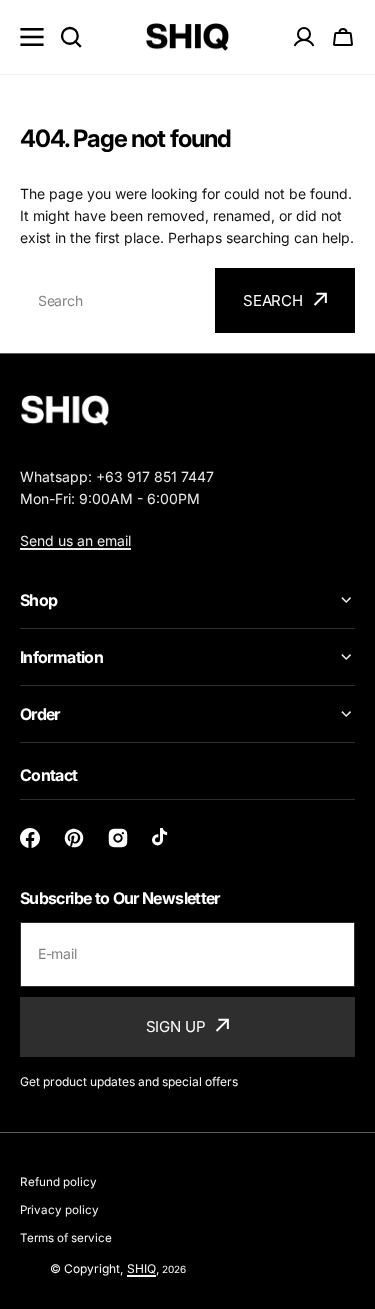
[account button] (304, 37)
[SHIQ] (187, 37)
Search (273, 300)
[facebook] (30, 838)
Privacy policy (59, 1210)
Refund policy (58, 1182)
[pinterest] (74, 838)
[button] (343, 37)
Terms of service (66, 1238)
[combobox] (115, 300)
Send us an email (75, 540)
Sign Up (176, 1026)
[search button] (71, 37)
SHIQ (141, 1268)
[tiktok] (162, 838)
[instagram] (118, 838)
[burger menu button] (32, 37)
